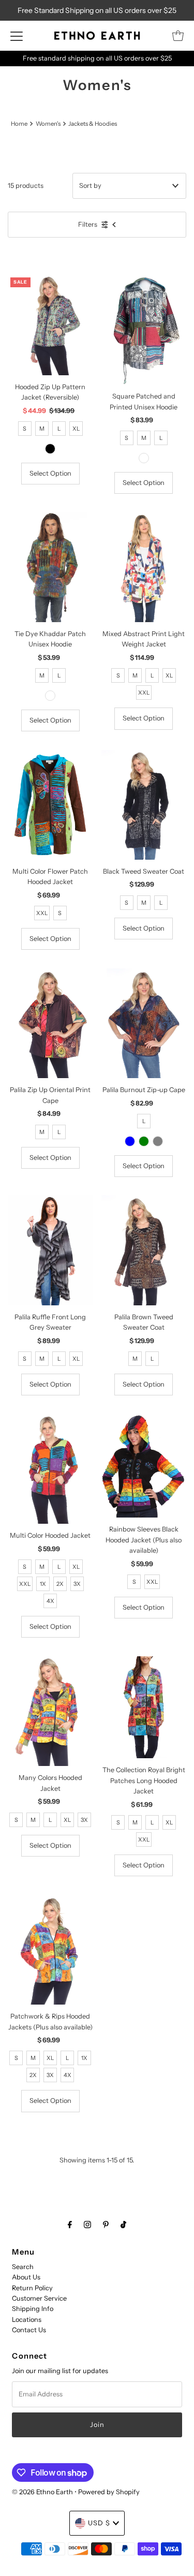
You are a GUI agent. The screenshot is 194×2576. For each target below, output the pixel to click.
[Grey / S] (158, 1141)
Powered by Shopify (109, 2492)
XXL (144, 693)
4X (50, 1601)
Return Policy (32, 2288)
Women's (48, 124)
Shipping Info (33, 2309)
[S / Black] (50, 449)
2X (60, 1584)
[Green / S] (144, 1141)
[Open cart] (178, 36)
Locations (27, 2320)
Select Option (50, 473)
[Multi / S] (144, 458)
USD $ (99, 2523)
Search (23, 2267)
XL (76, 429)
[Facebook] (70, 2225)
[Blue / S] (130, 1141)
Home (19, 124)
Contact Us (29, 2330)
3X (77, 1584)
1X (43, 1584)
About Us (26, 2277)
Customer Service (39, 2298)
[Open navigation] (17, 36)
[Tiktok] (123, 2225)
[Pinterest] (106, 2225)
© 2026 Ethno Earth (42, 2492)
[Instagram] (87, 2225)
